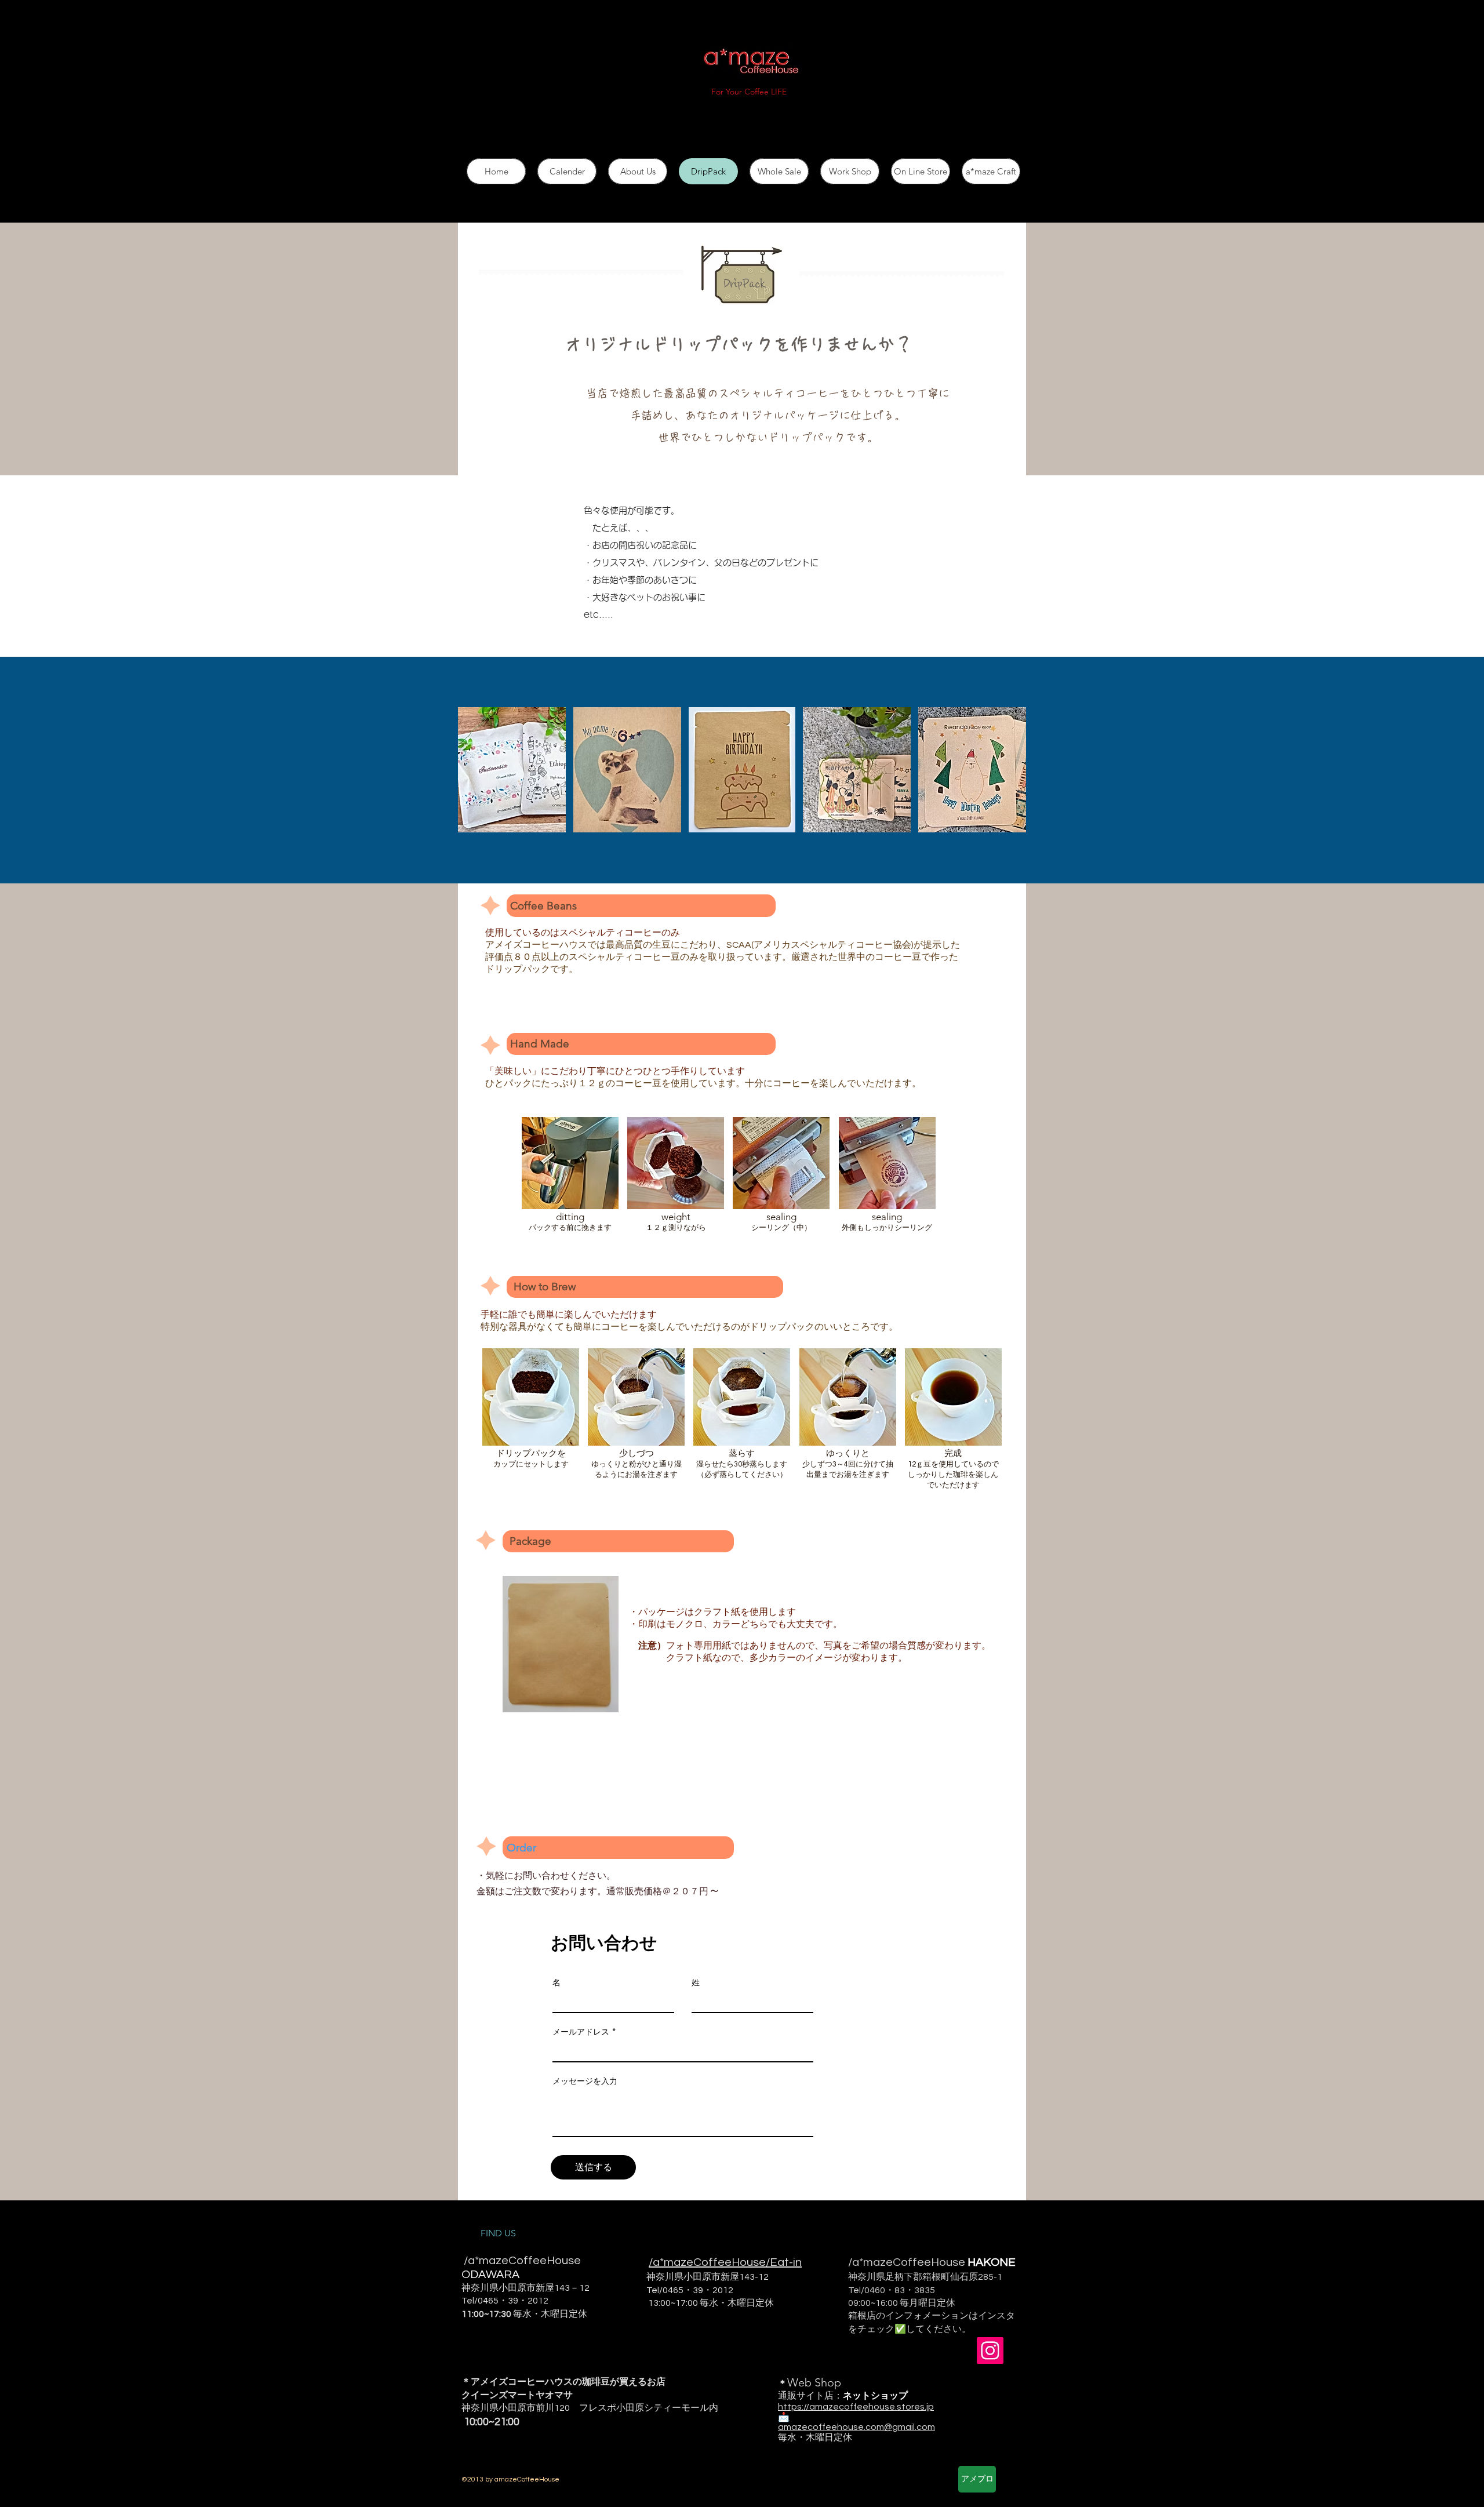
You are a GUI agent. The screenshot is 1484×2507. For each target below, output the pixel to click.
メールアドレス (581, 2032)
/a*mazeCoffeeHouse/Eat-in (725, 2262)
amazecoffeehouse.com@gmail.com (856, 2427)
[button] (511, 776)
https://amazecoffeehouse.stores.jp (856, 2407)
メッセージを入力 (585, 2081)
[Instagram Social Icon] (990, 2350)
